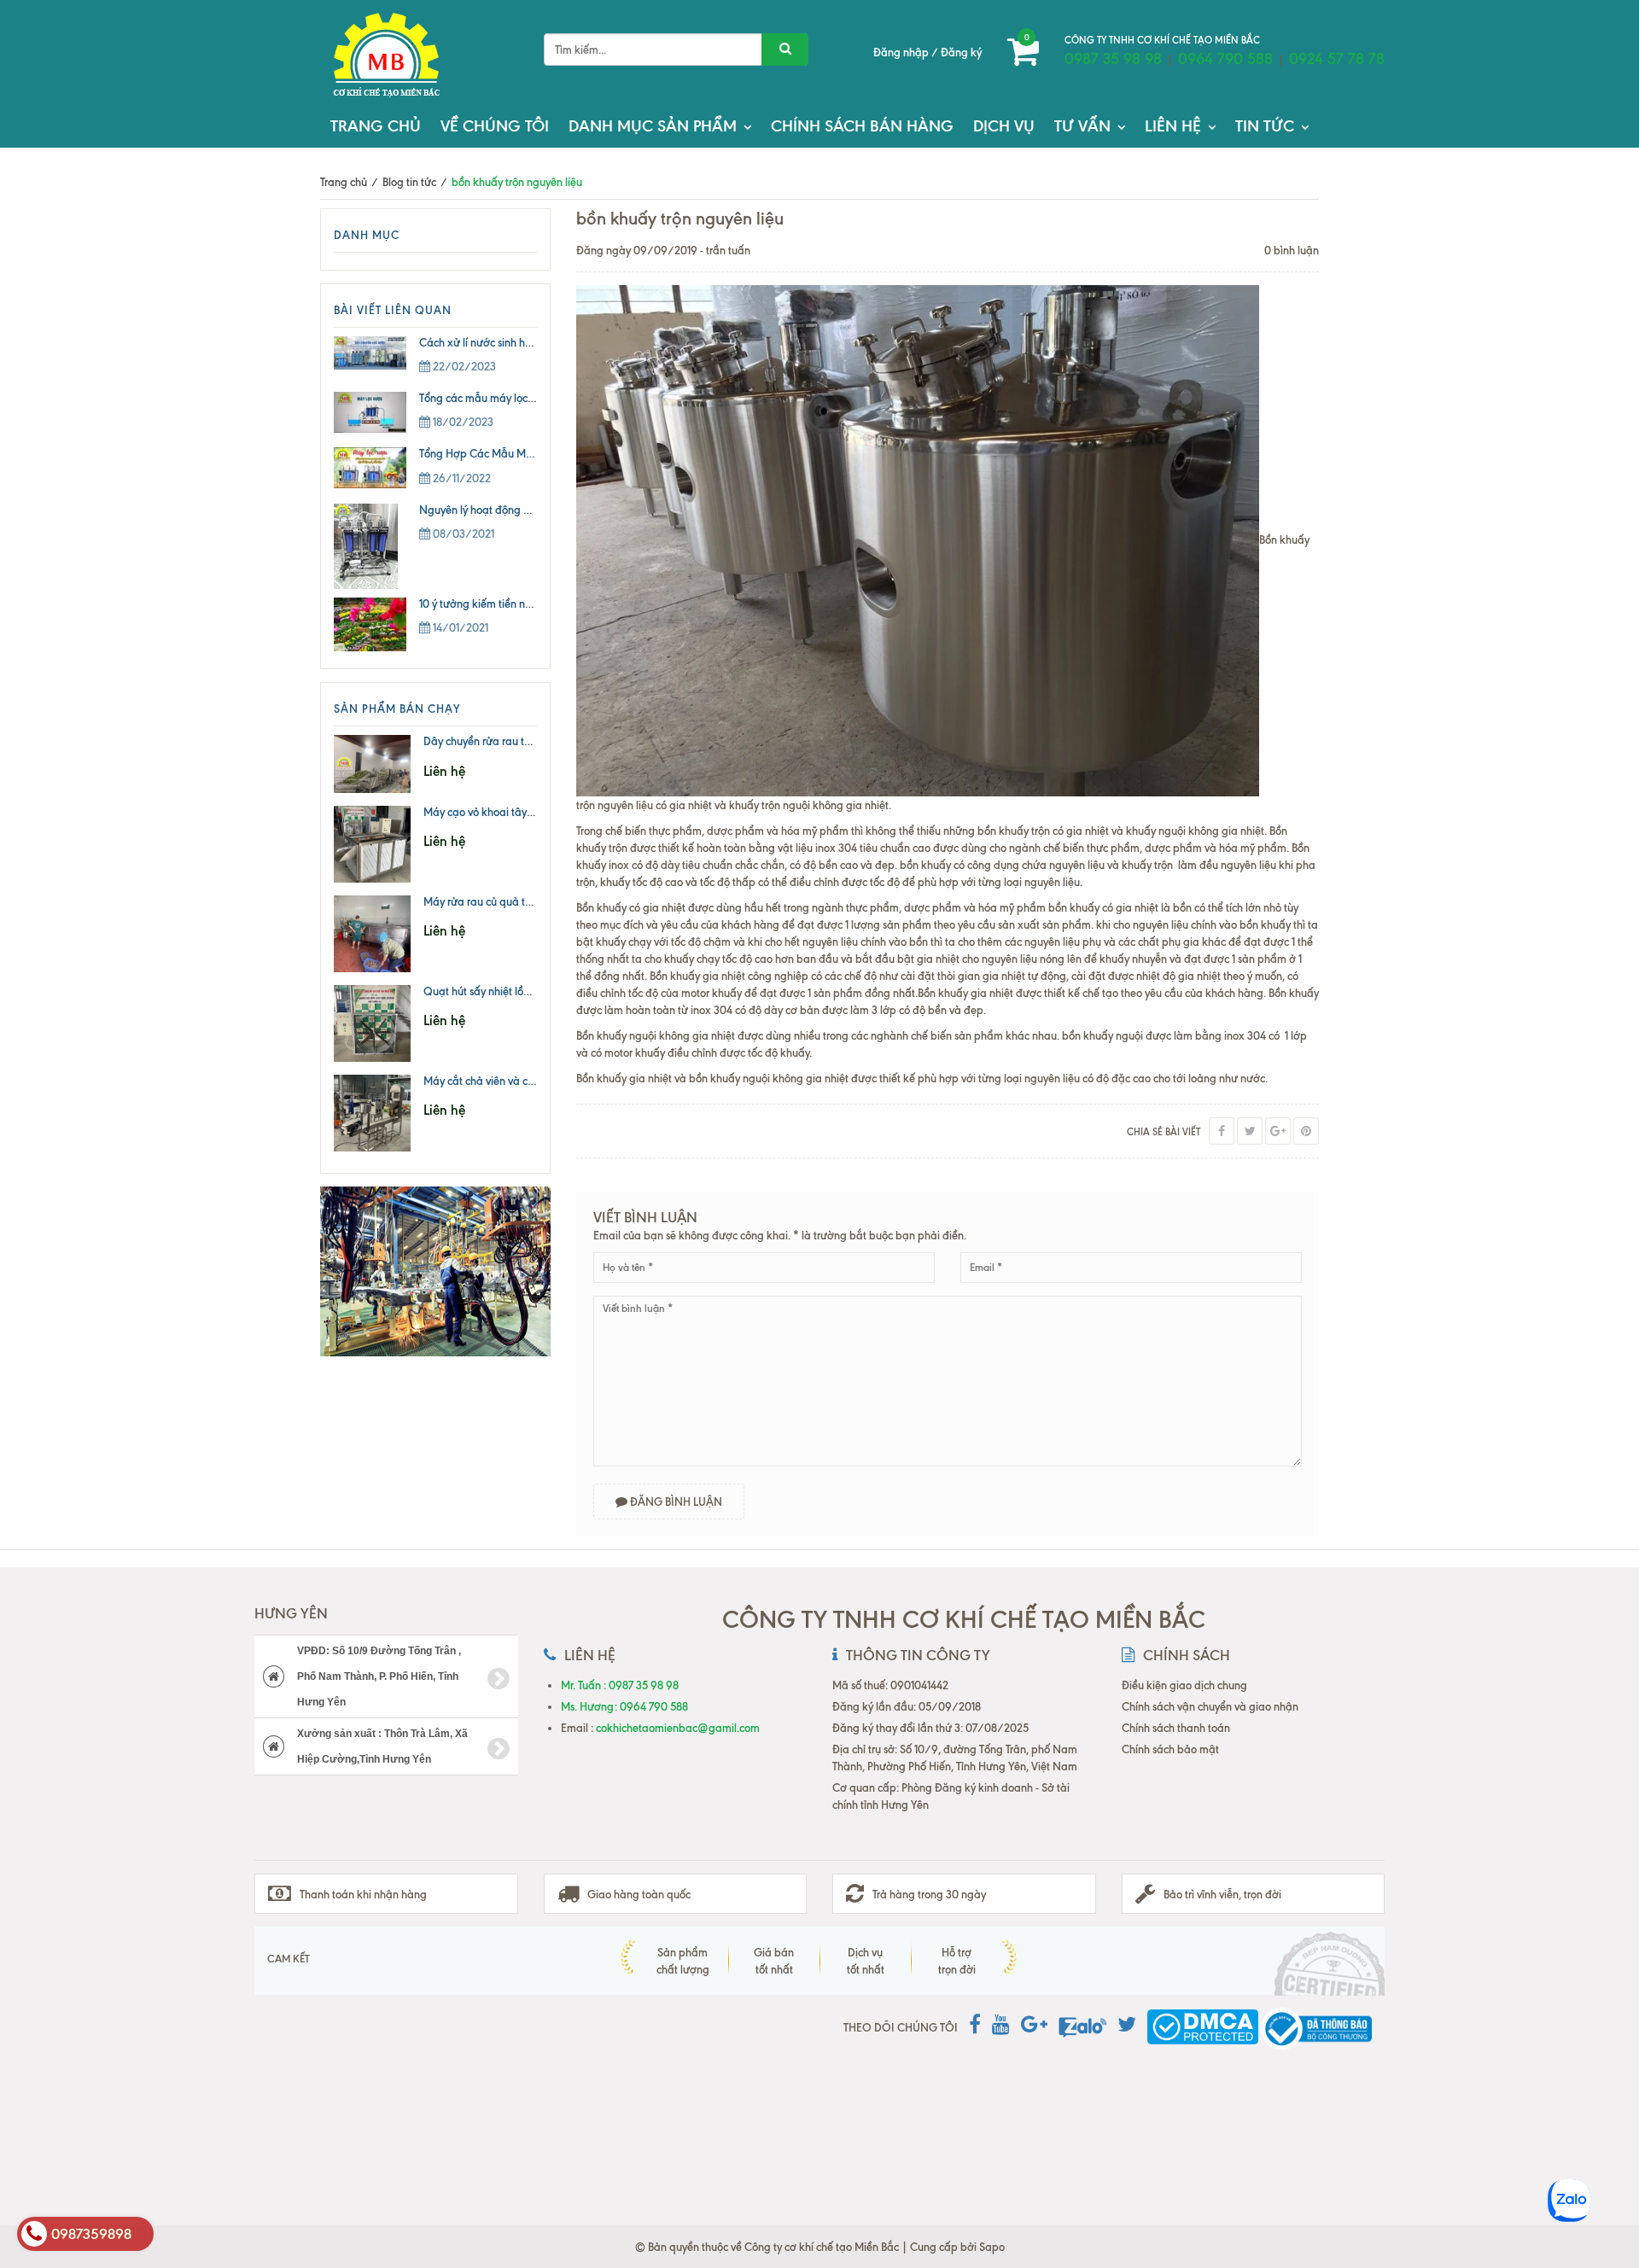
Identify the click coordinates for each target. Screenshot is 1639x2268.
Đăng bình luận (675, 1501)
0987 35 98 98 (1113, 59)
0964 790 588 (1225, 59)
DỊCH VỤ (1004, 126)
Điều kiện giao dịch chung (1184, 1685)
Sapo (992, 2247)
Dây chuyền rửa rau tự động (491, 741)
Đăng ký (961, 52)
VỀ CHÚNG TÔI (495, 126)
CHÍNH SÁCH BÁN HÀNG (862, 126)
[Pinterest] (1306, 1131)
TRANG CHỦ (376, 126)
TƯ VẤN (1082, 126)
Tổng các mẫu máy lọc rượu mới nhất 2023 (523, 398)
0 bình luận (1292, 250)
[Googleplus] (1278, 1131)
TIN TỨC (1265, 126)
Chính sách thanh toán (1176, 1728)
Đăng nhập (901, 52)
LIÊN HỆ (1173, 126)
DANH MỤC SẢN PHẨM (653, 126)
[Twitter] (1250, 1131)
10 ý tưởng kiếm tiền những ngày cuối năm (522, 603)
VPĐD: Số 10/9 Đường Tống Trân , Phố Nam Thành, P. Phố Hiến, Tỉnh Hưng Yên (379, 1676)
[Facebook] (1222, 1131)
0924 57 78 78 (1337, 59)
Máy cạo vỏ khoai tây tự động (496, 812)
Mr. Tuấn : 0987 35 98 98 (620, 1685)
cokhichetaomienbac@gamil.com (678, 1728)
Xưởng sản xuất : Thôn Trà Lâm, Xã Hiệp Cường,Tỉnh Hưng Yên (382, 1746)
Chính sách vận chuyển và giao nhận (1210, 1706)
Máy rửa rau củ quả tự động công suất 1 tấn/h (535, 901)
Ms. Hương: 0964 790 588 (624, 1706)
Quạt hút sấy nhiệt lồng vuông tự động (516, 991)
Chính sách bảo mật (1170, 1749)
